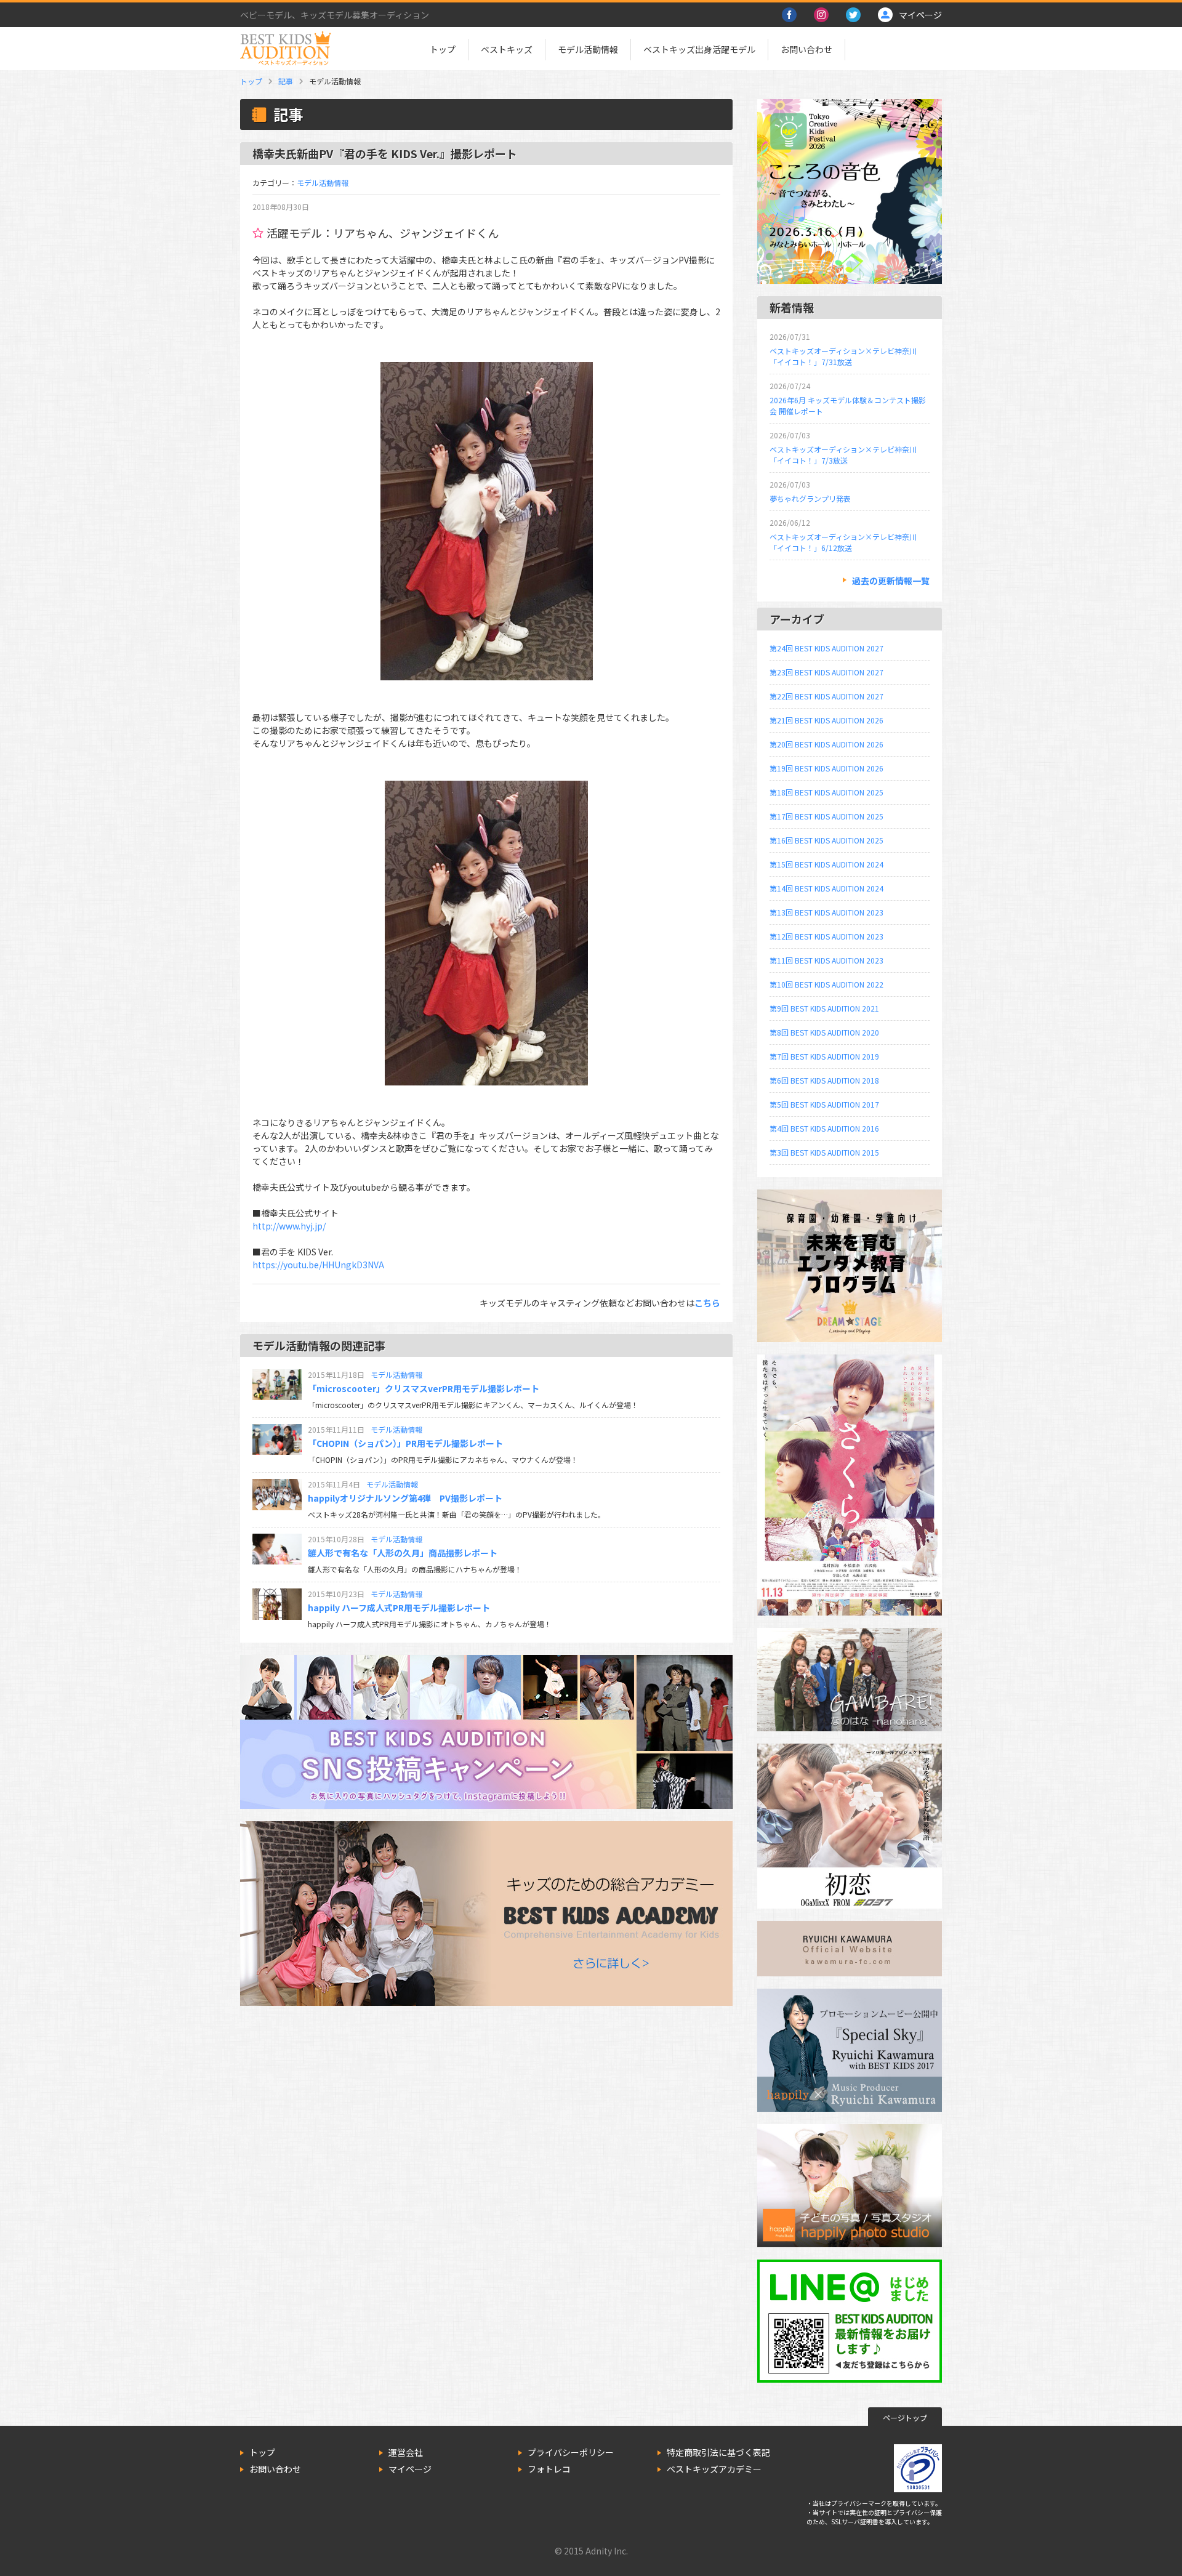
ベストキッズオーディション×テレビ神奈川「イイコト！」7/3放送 (843, 455)
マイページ (410, 2469)
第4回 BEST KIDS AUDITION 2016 (824, 1128)
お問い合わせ (806, 49)
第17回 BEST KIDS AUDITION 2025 (826, 816)
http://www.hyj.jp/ (289, 1226)
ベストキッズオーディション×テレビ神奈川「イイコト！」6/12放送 (843, 542)
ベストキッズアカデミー (714, 2469)
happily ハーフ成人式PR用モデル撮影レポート (399, 1608)
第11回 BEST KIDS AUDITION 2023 (826, 960)
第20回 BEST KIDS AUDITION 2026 (826, 744)
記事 (286, 81)
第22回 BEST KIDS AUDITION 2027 (826, 696)
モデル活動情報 (588, 49)
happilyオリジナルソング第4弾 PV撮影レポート (405, 1498)
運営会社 (406, 2452)
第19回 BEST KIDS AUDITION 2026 (826, 768)
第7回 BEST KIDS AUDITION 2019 (824, 1056)
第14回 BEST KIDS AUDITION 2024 (826, 888)
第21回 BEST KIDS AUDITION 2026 (826, 720)
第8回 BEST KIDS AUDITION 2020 (824, 1032)
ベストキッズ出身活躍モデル (699, 49)
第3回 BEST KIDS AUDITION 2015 (824, 1152)
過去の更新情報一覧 (891, 581)
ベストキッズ (507, 49)
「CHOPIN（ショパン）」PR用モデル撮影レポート (405, 1443)
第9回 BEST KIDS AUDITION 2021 (824, 1008)
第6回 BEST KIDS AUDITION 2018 (824, 1080)
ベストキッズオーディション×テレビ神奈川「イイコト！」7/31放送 (843, 356)
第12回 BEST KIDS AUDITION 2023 (826, 936)
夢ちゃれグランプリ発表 (810, 498)
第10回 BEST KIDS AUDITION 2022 (826, 984)
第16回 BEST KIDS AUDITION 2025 (826, 840)
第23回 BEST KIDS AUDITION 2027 (826, 672)
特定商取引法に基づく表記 (718, 2452)
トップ (443, 49)
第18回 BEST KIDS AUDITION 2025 (826, 792)
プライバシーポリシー (571, 2452)
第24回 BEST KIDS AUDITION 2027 (826, 648)
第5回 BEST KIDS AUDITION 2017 (824, 1104)
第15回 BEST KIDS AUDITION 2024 (826, 864)
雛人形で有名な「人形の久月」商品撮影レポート (403, 1553)
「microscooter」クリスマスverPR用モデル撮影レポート (424, 1388)
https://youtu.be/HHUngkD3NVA (318, 1265)
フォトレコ (549, 2469)
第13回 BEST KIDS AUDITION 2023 (826, 912)
